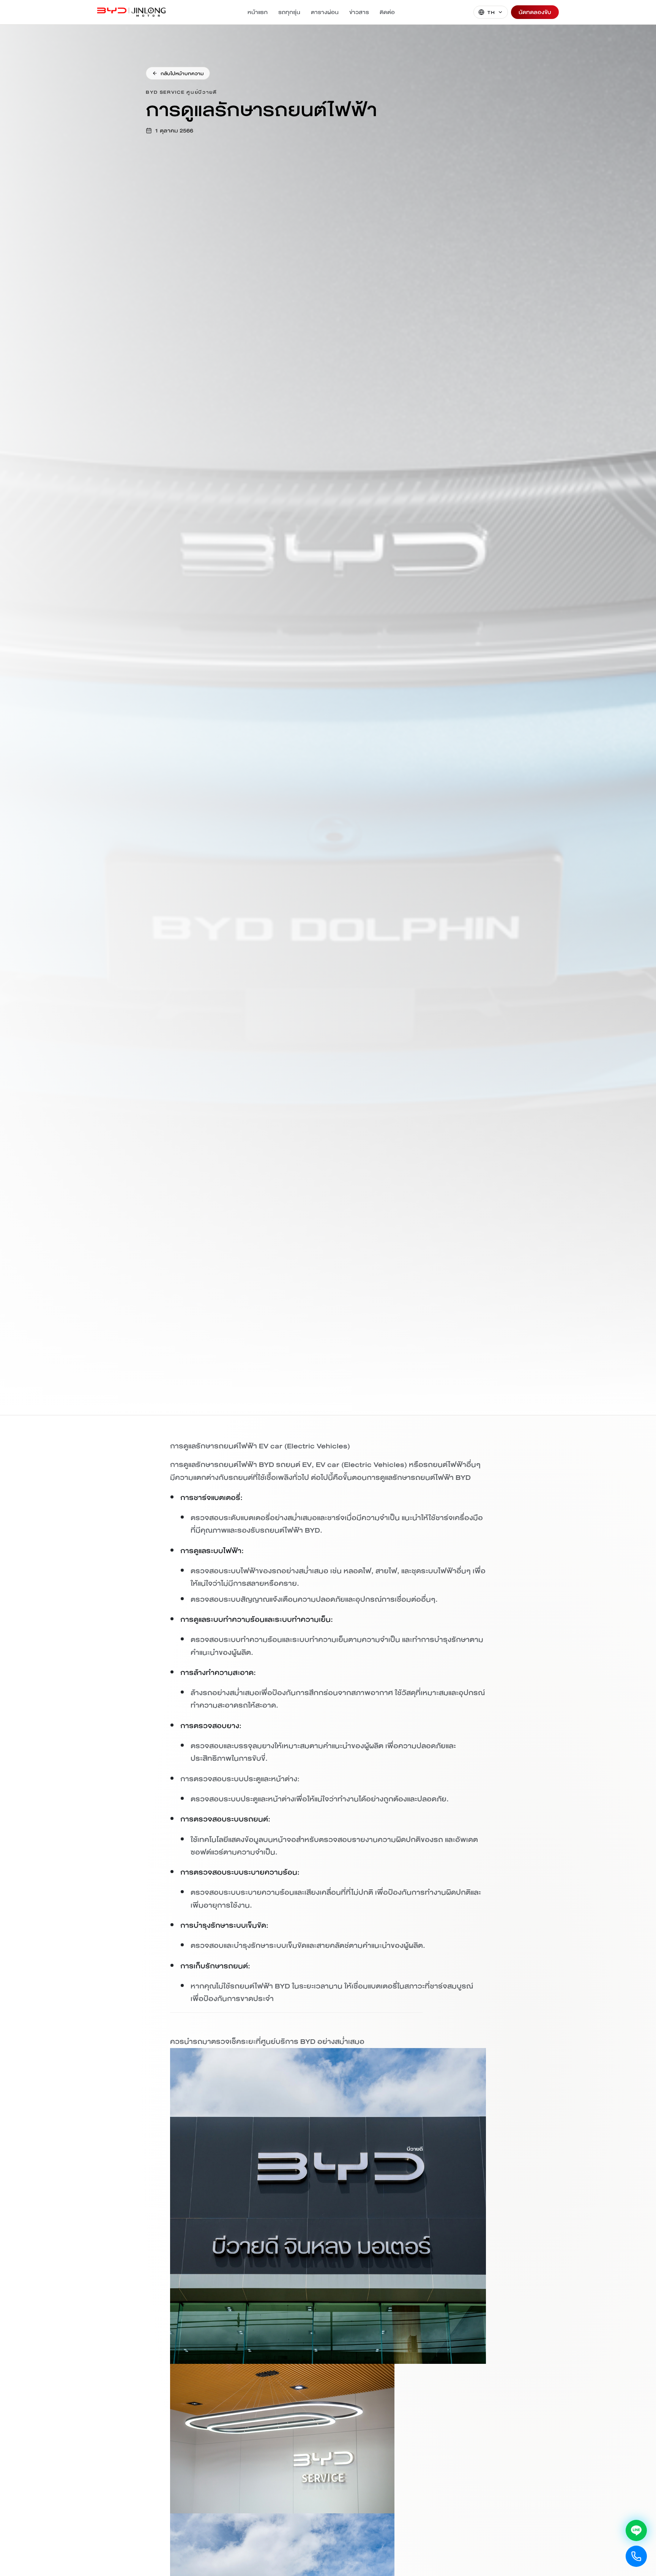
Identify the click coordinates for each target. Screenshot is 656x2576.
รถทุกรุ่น (289, 12)
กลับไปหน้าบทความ (182, 73)
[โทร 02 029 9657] (636, 2556)
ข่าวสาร (359, 12)
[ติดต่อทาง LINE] (636, 2530)
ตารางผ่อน (325, 12)
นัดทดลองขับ (535, 12)
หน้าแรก (258, 12)
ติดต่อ (387, 12)
